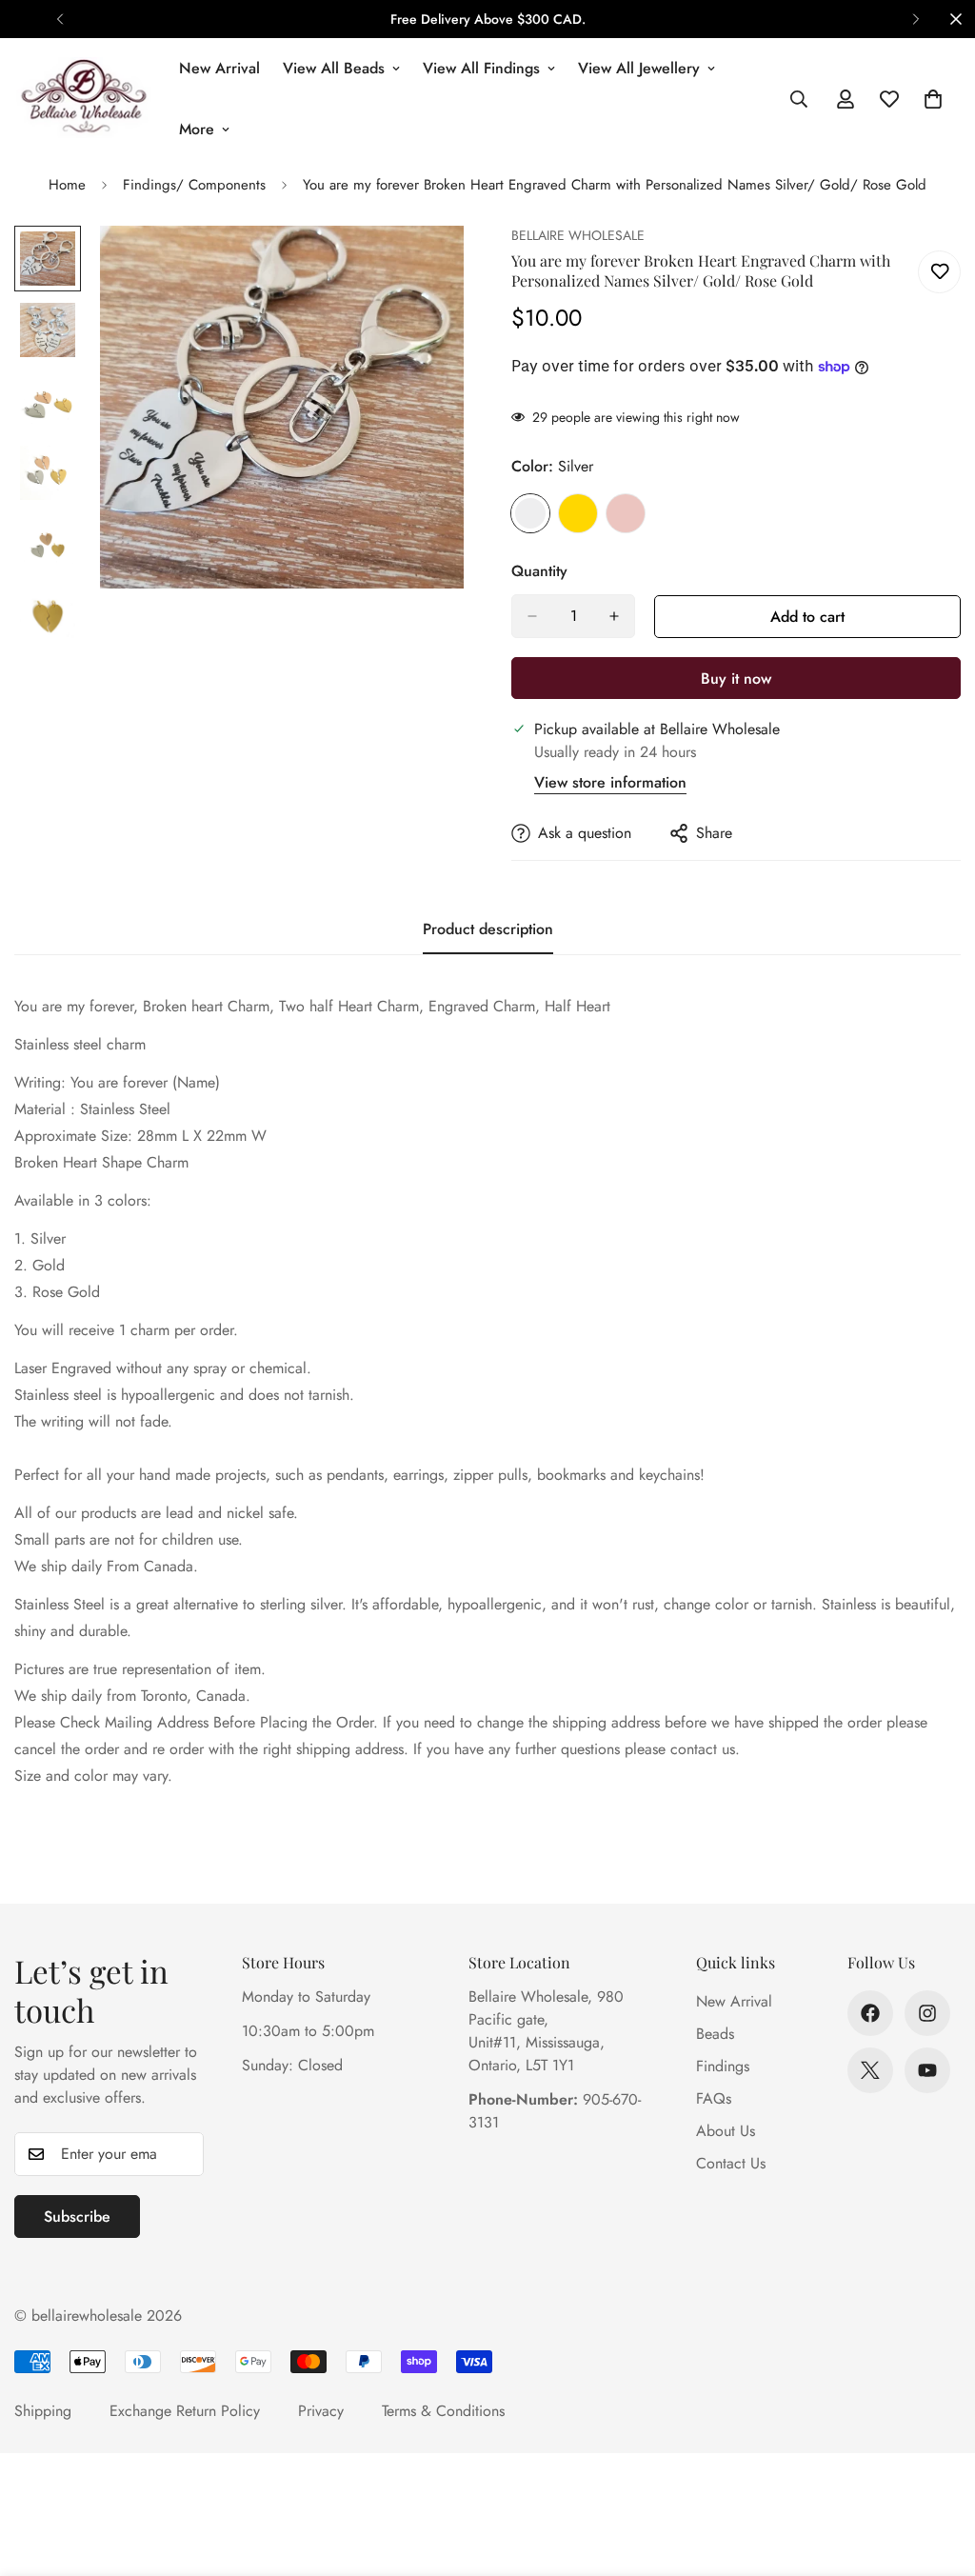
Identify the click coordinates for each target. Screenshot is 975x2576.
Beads (715, 2034)
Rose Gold (626, 513)
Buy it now (736, 679)
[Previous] (60, 19)
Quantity (539, 571)
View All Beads (334, 68)
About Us (726, 2131)
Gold (578, 513)
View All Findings (481, 68)
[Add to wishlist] (939, 272)
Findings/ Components (194, 185)
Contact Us (731, 2163)
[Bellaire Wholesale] (83, 99)
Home (67, 185)
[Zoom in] (423, 266)
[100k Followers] (927, 2013)
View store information (610, 782)
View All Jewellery (639, 68)
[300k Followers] (870, 2013)
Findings (723, 2066)
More (197, 129)
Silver (530, 513)
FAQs (714, 2098)
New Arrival (219, 68)
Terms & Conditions (443, 2411)
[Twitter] (870, 2070)
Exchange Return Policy (185, 2411)
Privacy (321, 2411)
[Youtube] (927, 2070)
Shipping (43, 2411)
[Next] (915, 19)
